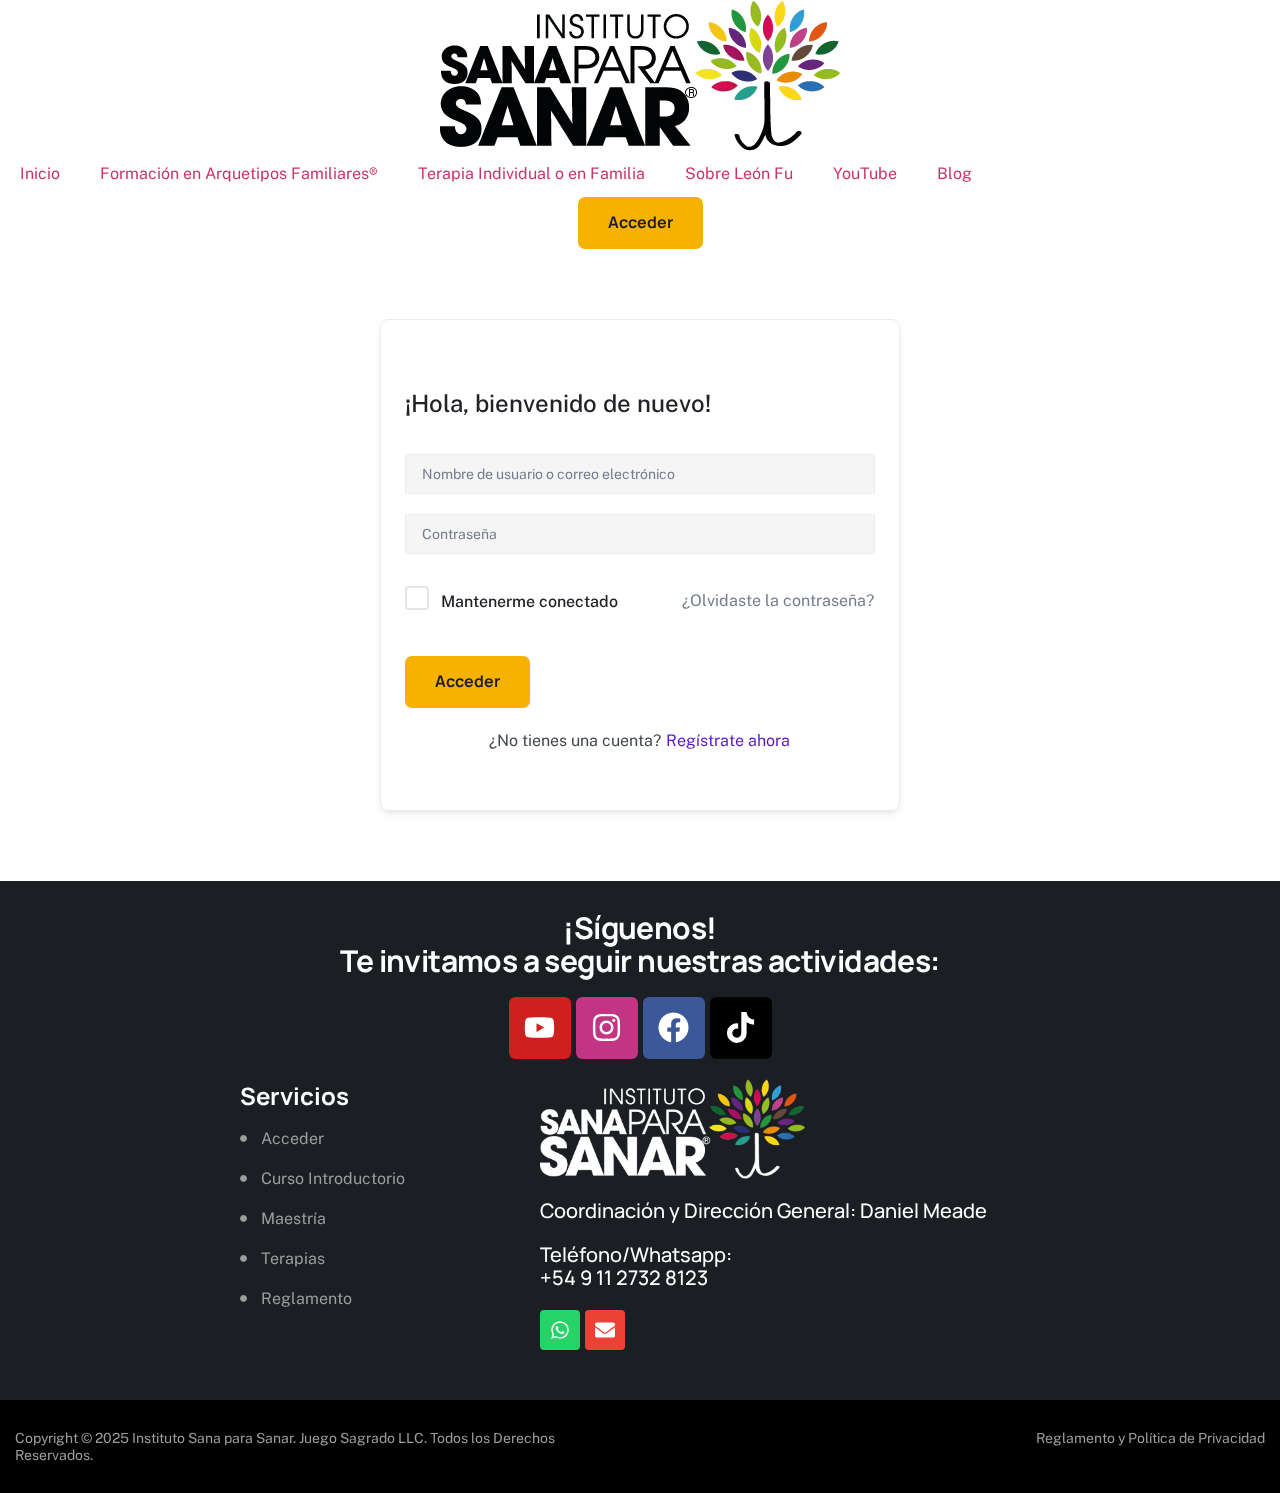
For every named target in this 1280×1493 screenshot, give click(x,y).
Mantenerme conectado (529, 601)
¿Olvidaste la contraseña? (778, 600)
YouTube (865, 173)
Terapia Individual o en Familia (531, 173)
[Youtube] (540, 1028)
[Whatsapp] (560, 1330)
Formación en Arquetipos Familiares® (239, 173)
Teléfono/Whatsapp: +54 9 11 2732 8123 (636, 1266)
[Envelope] (605, 1330)
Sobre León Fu (739, 173)
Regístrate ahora (728, 740)
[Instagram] (607, 1028)
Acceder (467, 681)
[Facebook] (674, 1028)
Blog (954, 173)
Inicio (40, 173)
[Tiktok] (741, 1028)
